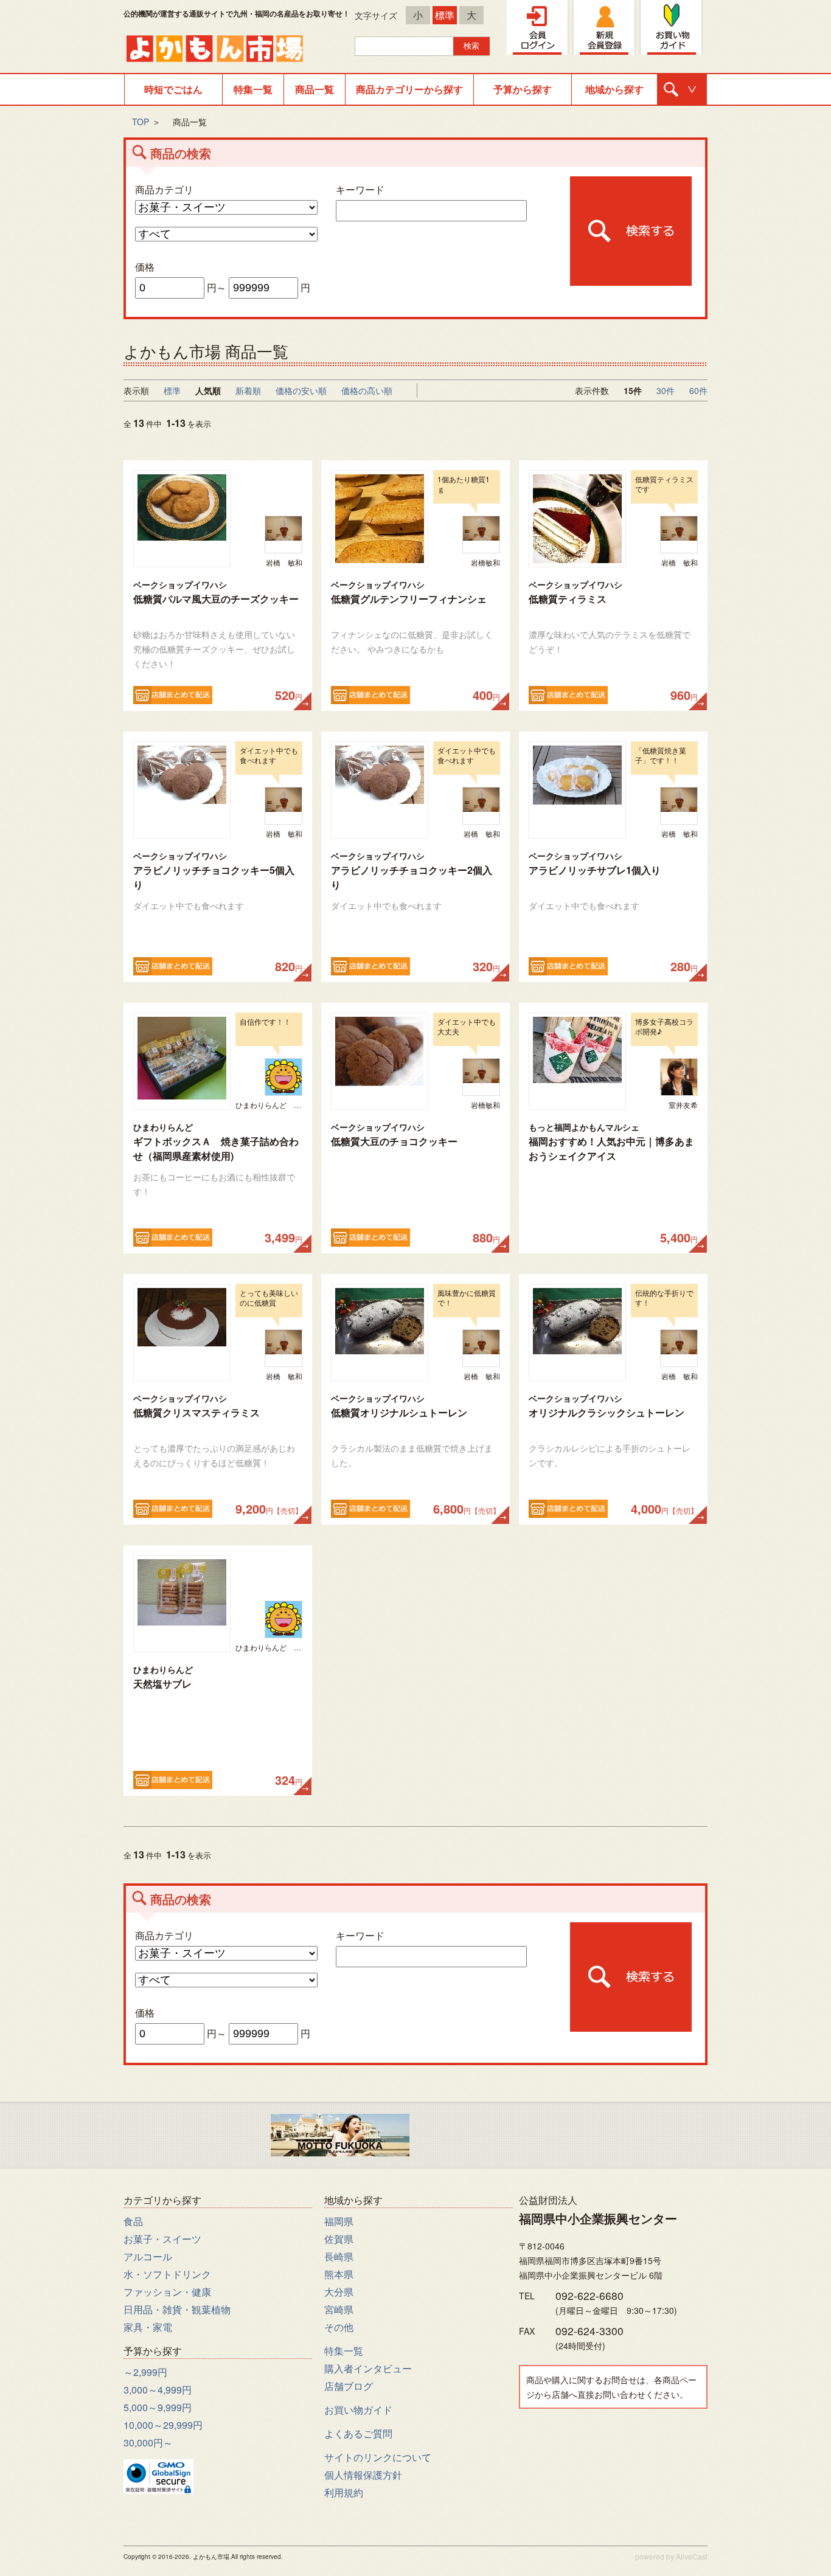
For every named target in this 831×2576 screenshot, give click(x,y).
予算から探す (523, 89)
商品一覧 (315, 89)
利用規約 (344, 2492)
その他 (339, 2327)
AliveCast (692, 2556)
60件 (698, 390)
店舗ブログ (349, 2386)
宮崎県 (339, 2309)
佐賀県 (339, 2239)
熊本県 (339, 2274)
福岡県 (339, 2221)
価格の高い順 (367, 390)
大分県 (339, 2292)
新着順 (248, 390)
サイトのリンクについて (378, 2457)
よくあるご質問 (358, 2433)
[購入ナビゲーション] (682, 89)
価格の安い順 (301, 390)
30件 (666, 390)
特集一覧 (253, 89)
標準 (445, 15)
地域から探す (614, 89)
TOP (141, 122)
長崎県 (339, 2256)
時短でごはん (173, 89)
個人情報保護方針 (363, 2475)
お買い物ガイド (358, 2410)
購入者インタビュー (368, 2368)
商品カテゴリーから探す (409, 89)
